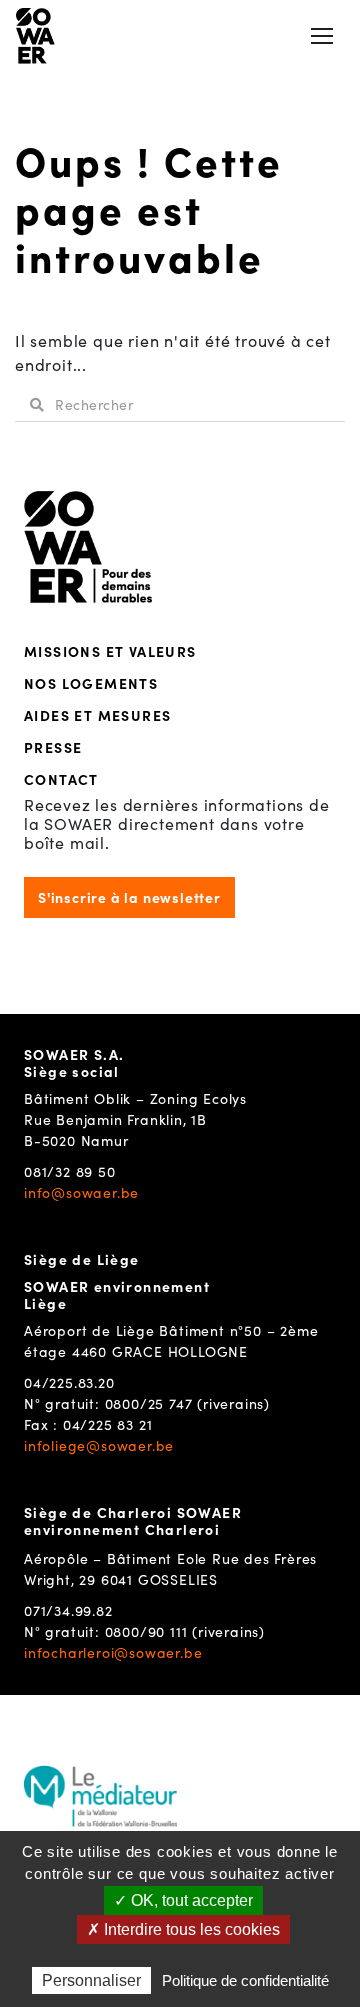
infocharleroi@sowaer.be (113, 1652)
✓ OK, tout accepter (183, 1900)
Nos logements (91, 683)
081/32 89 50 (70, 1171)
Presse (53, 747)
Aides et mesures (97, 715)
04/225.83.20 (69, 1382)
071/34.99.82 (68, 1610)
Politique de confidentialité (245, 1980)
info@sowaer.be (81, 1192)
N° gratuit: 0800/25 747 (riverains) (147, 1403)
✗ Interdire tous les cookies (183, 1929)
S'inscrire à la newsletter (129, 897)
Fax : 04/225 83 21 (88, 1424)
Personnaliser (91, 1980)
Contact (61, 779)
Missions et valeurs (110, 651)
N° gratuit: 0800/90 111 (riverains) (144, 1631)
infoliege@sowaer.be (99, 1445)
